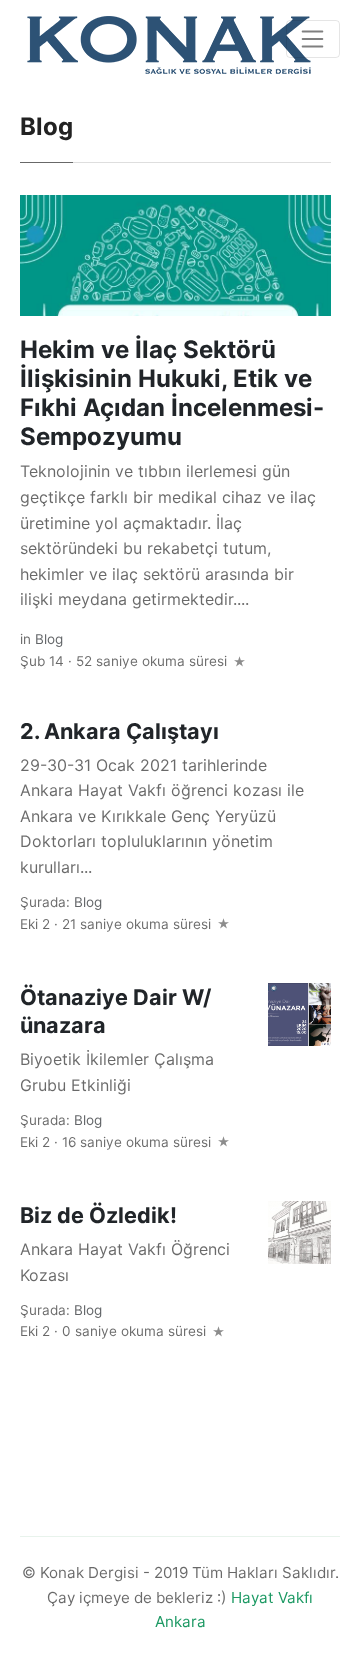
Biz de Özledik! (98, 1215)
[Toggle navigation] (313, 39)
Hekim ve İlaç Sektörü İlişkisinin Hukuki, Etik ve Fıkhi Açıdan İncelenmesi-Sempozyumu (172, 392)
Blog (49, 639)
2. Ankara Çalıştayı (119, 731)
